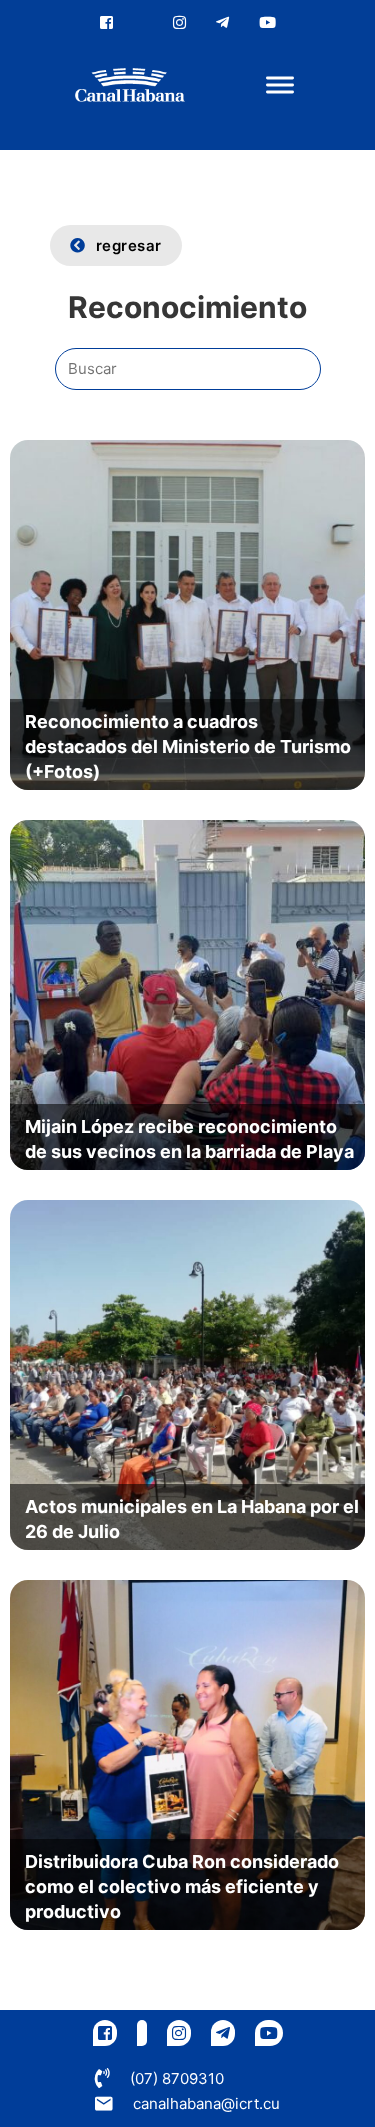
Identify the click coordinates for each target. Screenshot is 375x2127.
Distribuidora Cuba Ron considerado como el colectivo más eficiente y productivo (182, 1886)
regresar (129, 245)
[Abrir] (280, 85)
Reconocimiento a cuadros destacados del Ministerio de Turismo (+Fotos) (188, 746)
